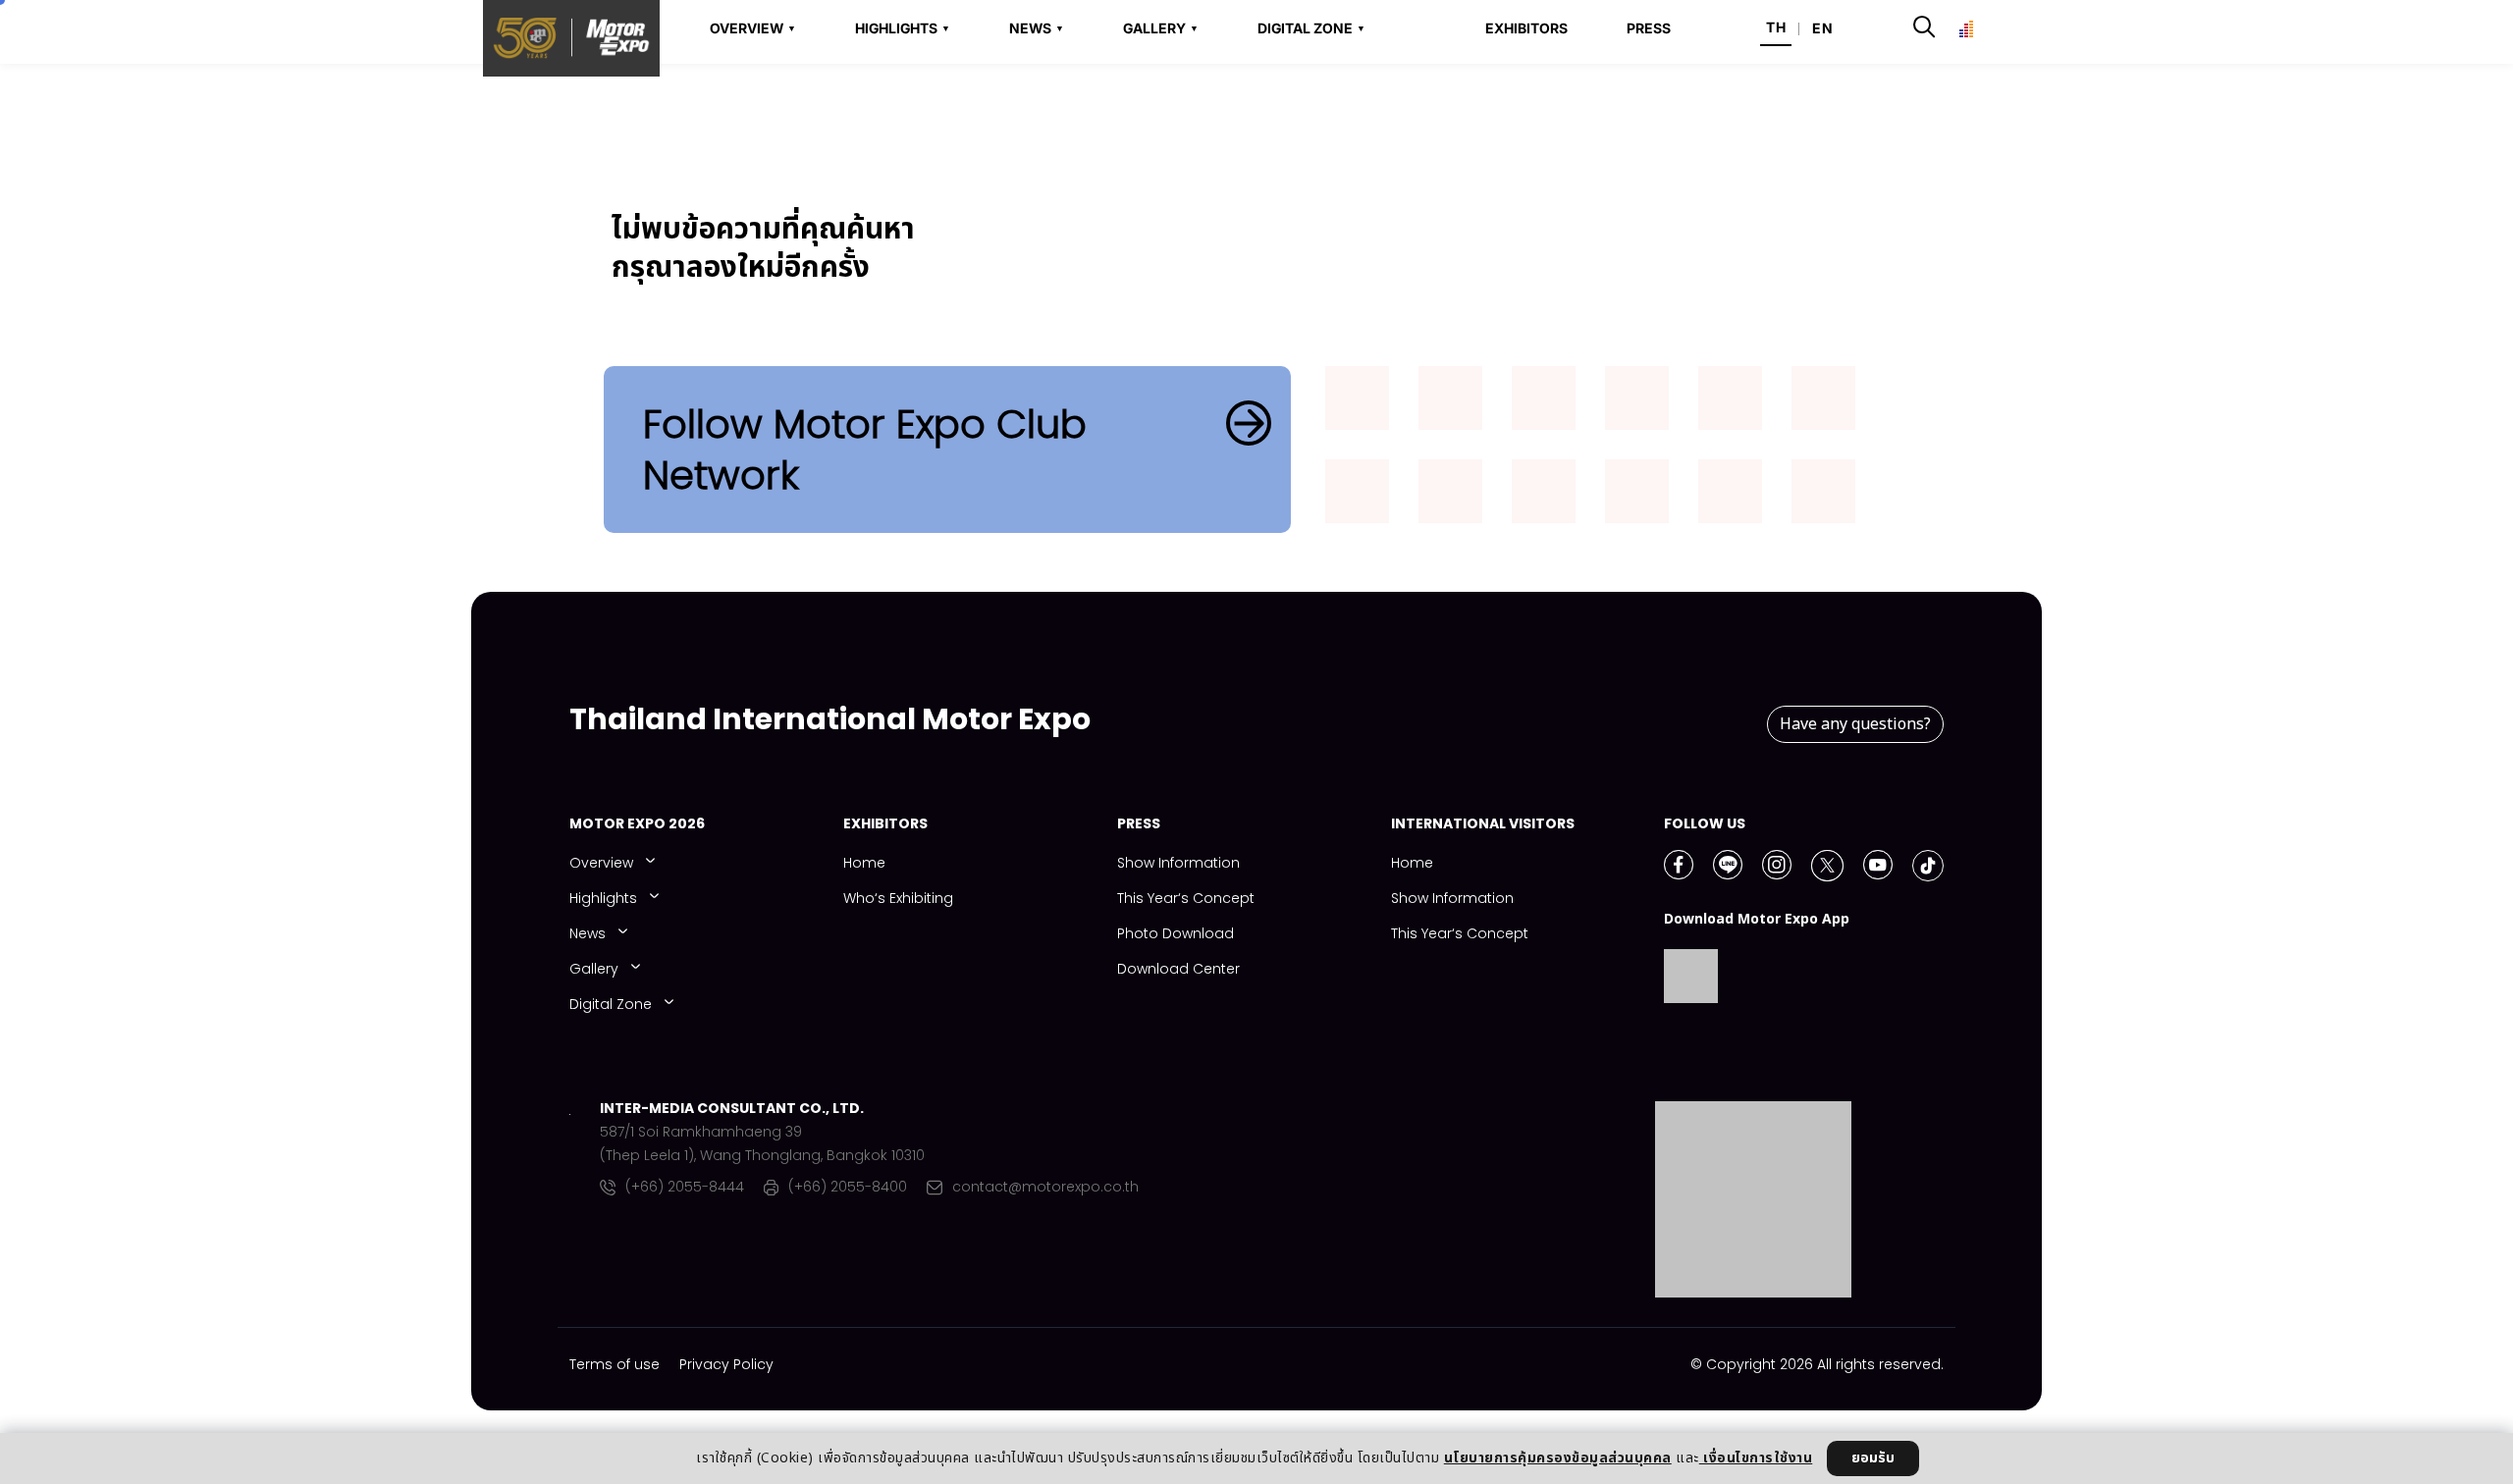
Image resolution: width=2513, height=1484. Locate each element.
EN (1822, 28)
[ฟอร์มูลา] (1544, 403)
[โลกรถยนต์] (1357, 496)
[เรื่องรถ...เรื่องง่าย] (1544, 496)
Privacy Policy (726, 1364)
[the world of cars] (1637, 403)
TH (1776, 27)
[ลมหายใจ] (1823, 496)
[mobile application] (1450, 403)
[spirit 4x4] (1637, 496)
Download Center (1178, 969)
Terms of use (615, 1364)
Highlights (603, 898)
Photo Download (1176, 933)
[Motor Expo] (585, 1199)
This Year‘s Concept (1186, 898)
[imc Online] (1823, 403)
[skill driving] (1730, 496)
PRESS (1649, 28)
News (588, 933)
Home (864, 863)
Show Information (1178, 863)
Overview (601, 863)
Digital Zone (611, 1004)
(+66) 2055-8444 (685, 1188)
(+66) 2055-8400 (848, 1188)
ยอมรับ (1873, 1458)
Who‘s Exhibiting (898, 898)
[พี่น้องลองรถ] (1450, 496)
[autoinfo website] (1357, 403)
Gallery (594, 969)
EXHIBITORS (1526, 28)
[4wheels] (1730, 403)
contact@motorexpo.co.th (1045, 1188)
